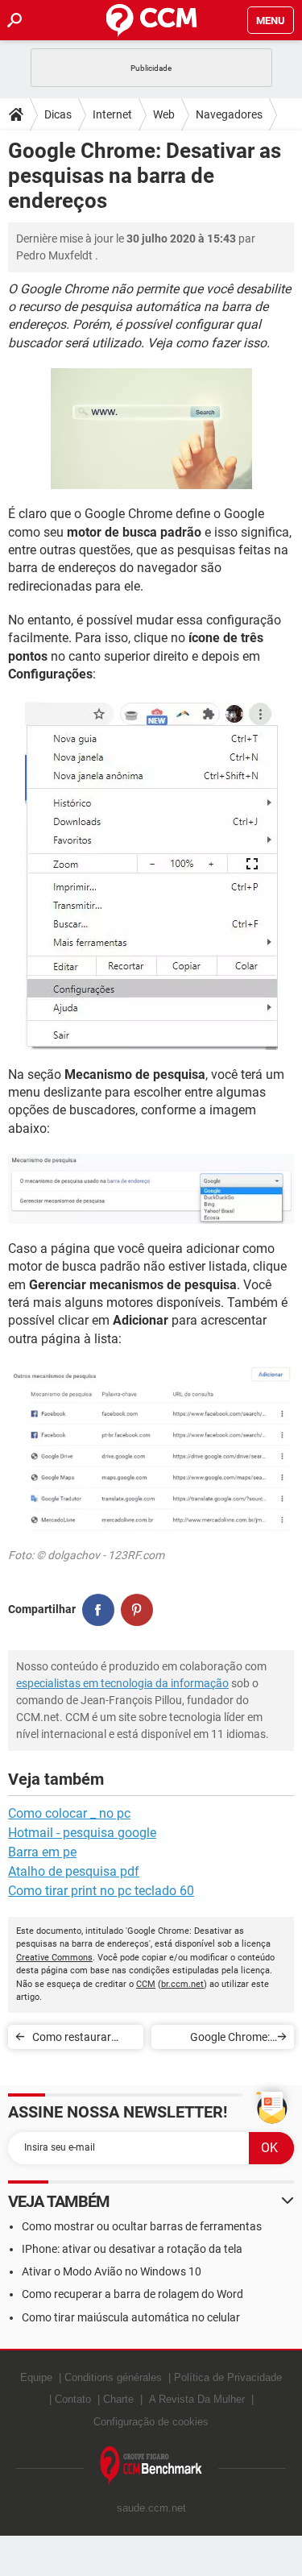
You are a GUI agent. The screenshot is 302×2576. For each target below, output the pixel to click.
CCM (146, 1984)
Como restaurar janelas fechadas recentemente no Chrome (74, 2040)
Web (164, 114)
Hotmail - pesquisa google (82, 1833)
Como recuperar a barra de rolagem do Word (132, 2294)
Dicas (58, 114)
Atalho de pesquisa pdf (74, 1871)
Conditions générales (113, 2377)
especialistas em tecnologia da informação (122, 1683)
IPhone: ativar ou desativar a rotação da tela (132, 2249)
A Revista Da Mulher (197, 2399)
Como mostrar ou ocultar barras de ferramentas (142, 2226)
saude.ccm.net (151, 2508)
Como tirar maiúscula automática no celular (131, 2317)
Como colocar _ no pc (69, 1813)
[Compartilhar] (98, 1610)
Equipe (36, 2377)
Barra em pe (42, 1852)
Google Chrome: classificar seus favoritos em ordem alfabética (221, 2040)
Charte (118, 2399)
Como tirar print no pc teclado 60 (101, 1891)
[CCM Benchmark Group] (151, 2466)
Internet (112, 114)
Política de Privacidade (228, 2377)
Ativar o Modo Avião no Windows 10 (112, 2271)
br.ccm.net (182, 1984)
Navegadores (229, 114)
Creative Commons (54, 1958)
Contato (73, 2399)
